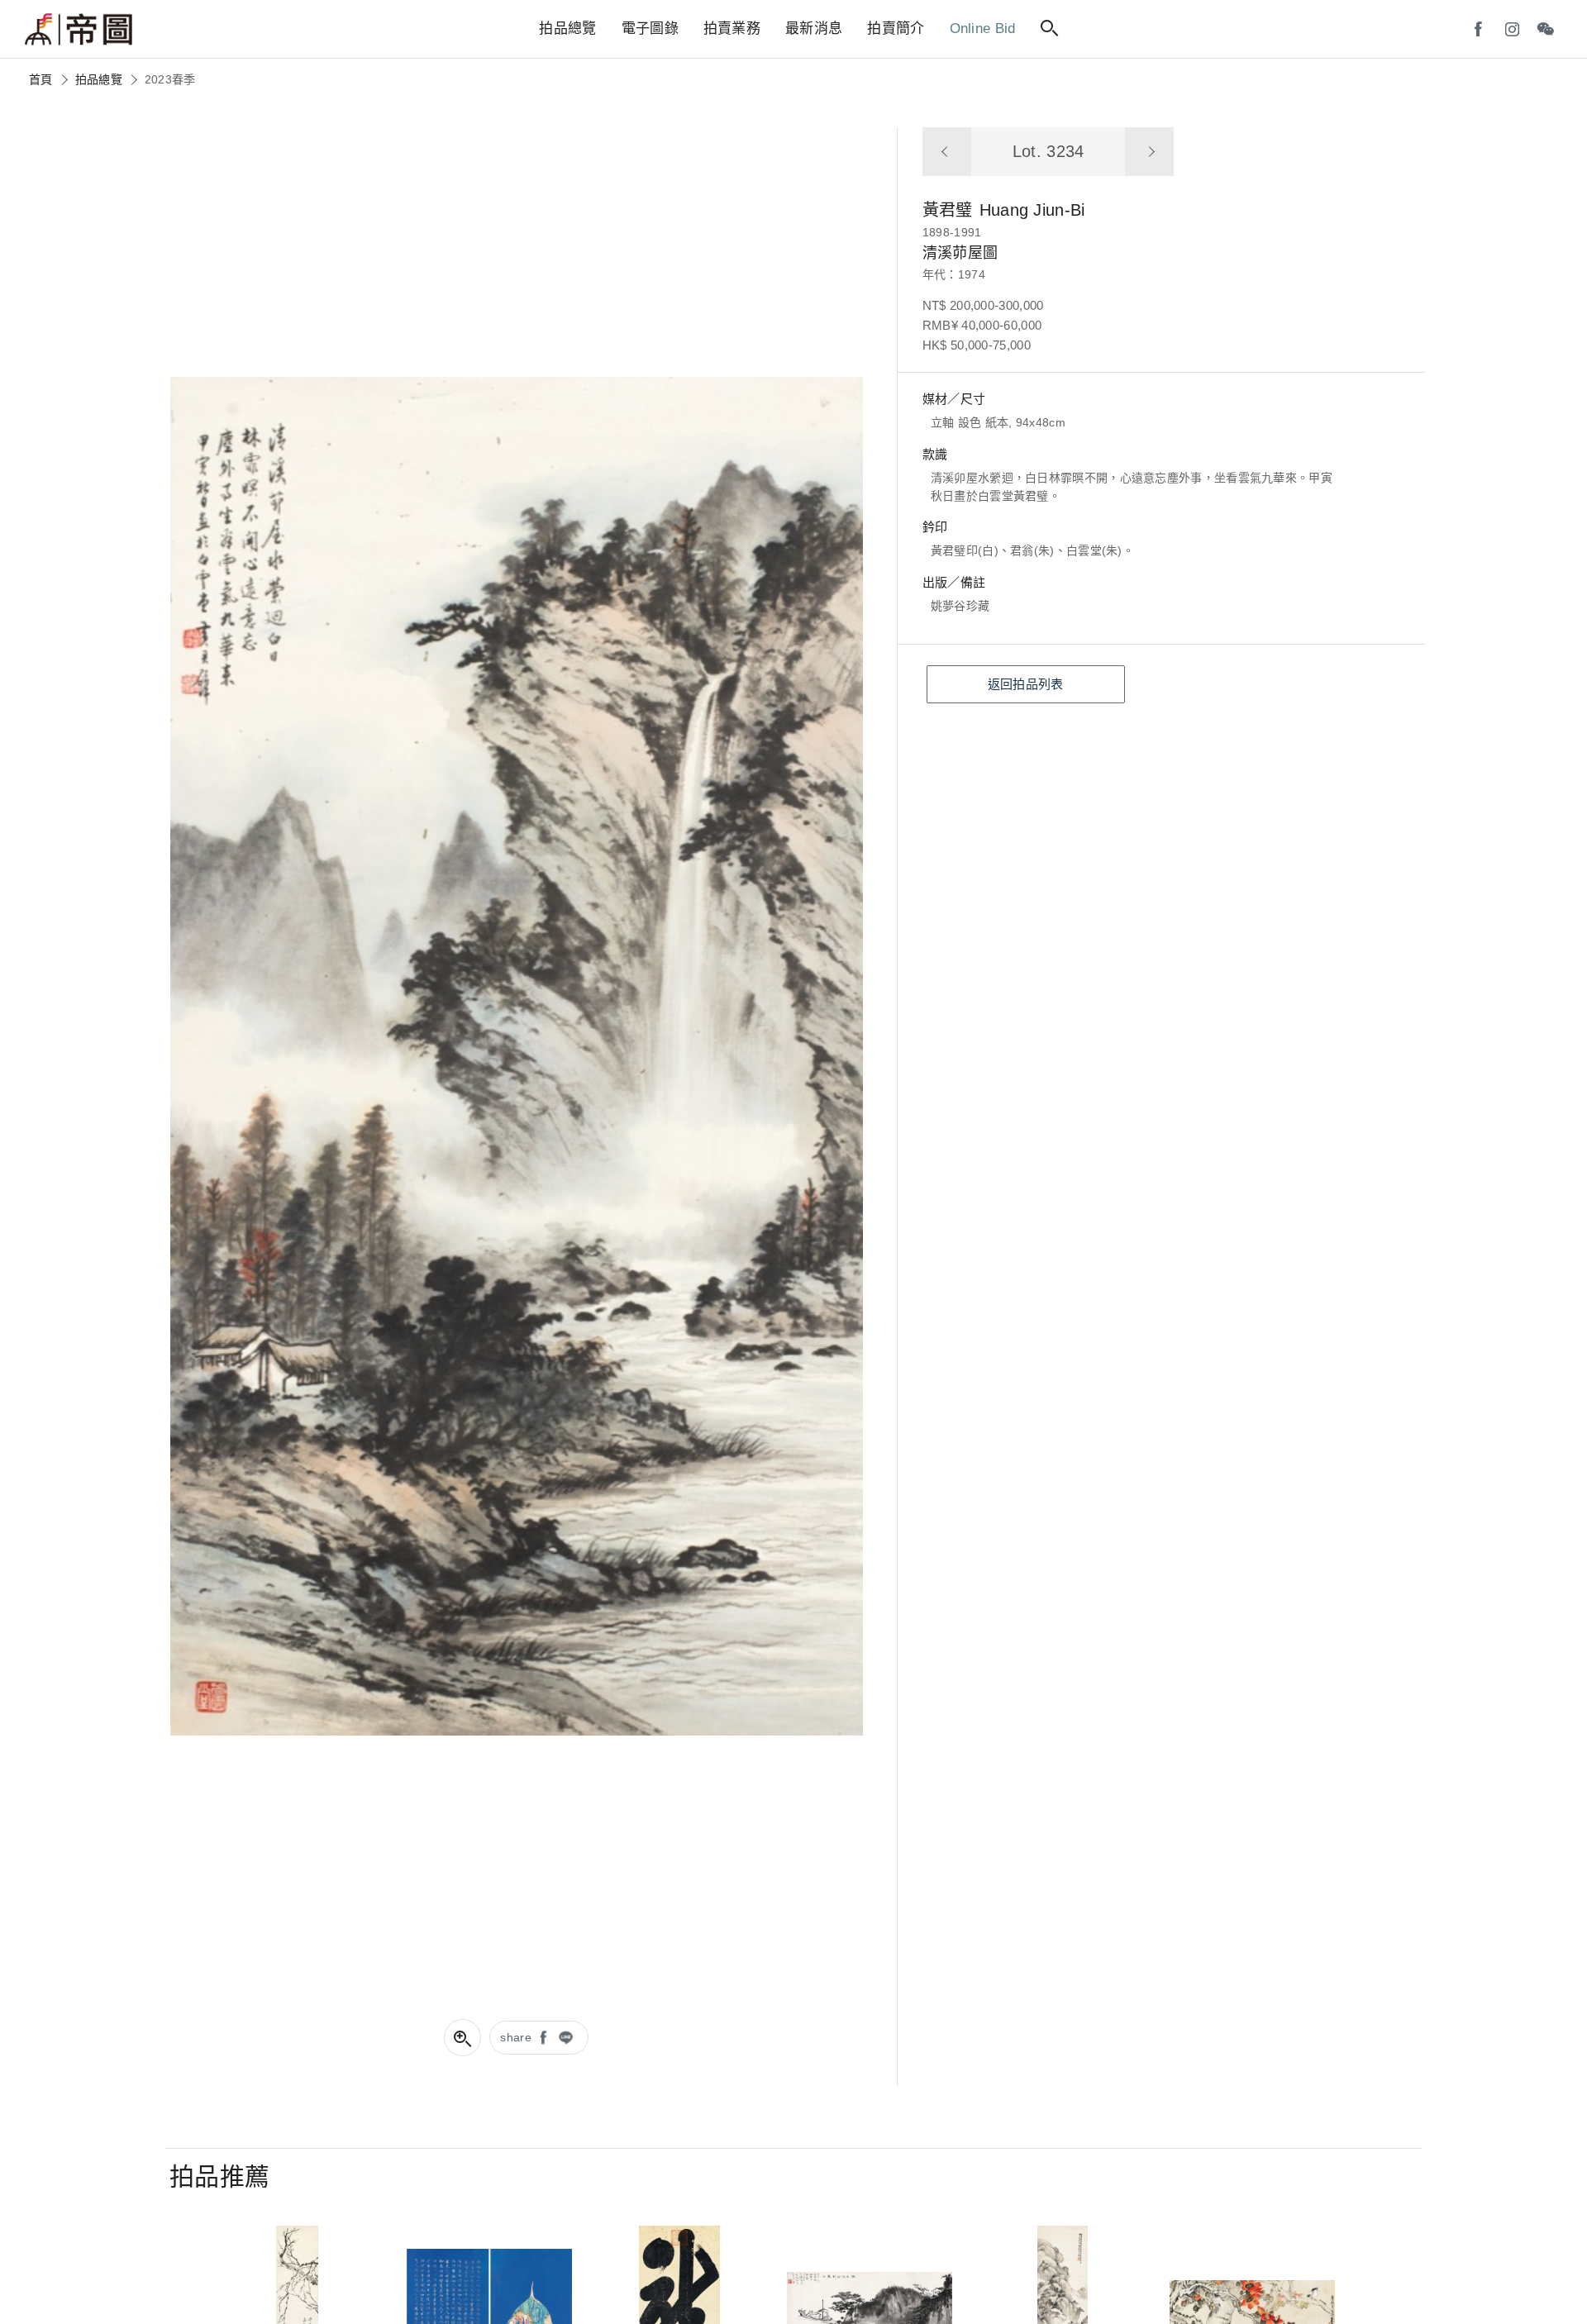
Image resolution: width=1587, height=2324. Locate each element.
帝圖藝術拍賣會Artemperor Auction (79, 30)
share (516, 2037)
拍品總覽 (99, 79)
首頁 (41, 79)
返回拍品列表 (1026, 684)
